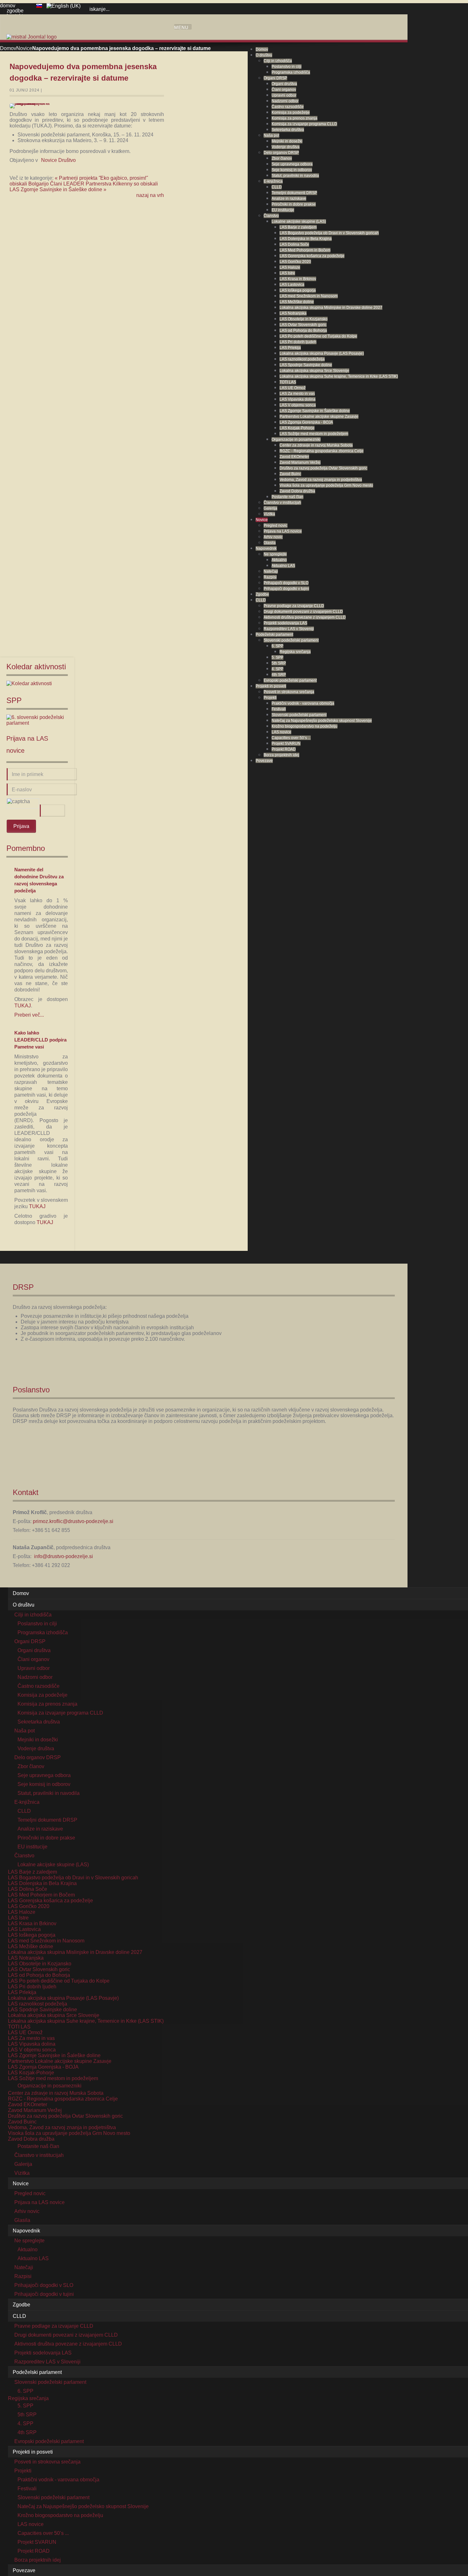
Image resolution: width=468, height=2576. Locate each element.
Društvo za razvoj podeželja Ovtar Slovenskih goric (323, 468)
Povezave (264, 761)
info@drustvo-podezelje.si (64, 1556)
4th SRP (279, 675)
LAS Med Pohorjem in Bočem (305, 250)
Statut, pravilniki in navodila (295, 176)
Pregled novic (276, 526)
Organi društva (284, 84)
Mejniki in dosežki (287, 141)
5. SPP (277, 657)
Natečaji (271, 571)
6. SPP (277, 646)
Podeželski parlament (274, 635)
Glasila (270, 543)
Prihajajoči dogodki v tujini (286, 589)
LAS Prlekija (290, 348)
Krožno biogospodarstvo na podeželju (305, 726)
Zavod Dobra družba (297, 491)
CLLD (277, 187)
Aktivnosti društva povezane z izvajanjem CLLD (305, 617)
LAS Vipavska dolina (298, 399)
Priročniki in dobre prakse (294, 204)
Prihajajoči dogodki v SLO (286, 583)
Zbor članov (282, 158)
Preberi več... (29, 1015)
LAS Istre (287, 273)
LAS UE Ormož (293, 388)
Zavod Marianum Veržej (300, 462)
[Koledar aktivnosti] (29, 683)
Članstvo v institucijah (282, 503)
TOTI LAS (288, 382)
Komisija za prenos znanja (294, 118)
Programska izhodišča (291, 72)
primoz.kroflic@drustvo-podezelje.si (73, 1521)
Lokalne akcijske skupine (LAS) (299, 221)
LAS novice (281, 732)
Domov (262, 49)
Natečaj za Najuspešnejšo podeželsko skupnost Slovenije (322, 721)
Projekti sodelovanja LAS (285, 623)
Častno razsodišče (288, 107)
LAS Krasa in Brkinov (298, 279)
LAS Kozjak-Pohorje (297, 428)
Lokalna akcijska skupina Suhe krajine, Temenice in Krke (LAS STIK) (339, 376)
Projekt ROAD (284, 749)
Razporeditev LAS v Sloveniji (289, 629)
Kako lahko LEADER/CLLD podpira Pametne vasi (40, 1040)
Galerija (270, 508)
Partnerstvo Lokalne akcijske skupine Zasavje (319, 417)
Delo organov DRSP (281, 153)
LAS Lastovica (292, 285)
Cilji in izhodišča (278, 61)
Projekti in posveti (271, 686)
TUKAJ (23, 1006)
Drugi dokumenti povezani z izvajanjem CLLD (303, 612)
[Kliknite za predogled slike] (33, 106)
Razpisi (270, 577)
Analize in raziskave (289, 199)
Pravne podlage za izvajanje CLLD (294, 606)
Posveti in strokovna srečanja (289, 692)
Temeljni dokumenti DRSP (294, 193)
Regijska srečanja (295, 652)
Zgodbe (262, 594)
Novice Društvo (58, 160)
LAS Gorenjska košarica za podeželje (312, 256)
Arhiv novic (273, 537)
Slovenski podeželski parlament (291, 640)
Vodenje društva (286, 147)
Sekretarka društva (288, 130)
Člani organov (284, 90)
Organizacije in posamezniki (296, 439)
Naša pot (271, 135)
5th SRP (279, 663)
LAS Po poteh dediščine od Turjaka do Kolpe (318, 336)
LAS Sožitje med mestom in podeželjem (314, 434)
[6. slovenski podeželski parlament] (37, 723)
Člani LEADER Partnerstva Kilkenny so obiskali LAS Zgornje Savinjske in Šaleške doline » (84, 187)
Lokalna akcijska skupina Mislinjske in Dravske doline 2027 (331, 308)
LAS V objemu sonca (298, 405)
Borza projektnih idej (281, 755)
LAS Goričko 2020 (295, 262)
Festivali (279, 709)
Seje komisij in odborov (292, 170)
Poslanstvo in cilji (287, 67)
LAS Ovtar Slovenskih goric (303, 325)
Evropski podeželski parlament (290, 680)
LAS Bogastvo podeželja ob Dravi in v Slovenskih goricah (329, 233)
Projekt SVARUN (286, 744)
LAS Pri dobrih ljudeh (298, 342)
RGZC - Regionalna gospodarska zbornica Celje (322, 451)
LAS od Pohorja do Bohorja (303, 330)
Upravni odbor (284, 95)
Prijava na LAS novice (283, 531)
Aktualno (279, 560)
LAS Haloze (290, 267)
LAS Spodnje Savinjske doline (306, 365)
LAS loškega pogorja (298, 290)
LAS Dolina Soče (294, 244)
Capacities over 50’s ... (291, 738)
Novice (262, 520)
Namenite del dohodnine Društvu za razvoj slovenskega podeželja (39, 880)
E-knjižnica (273, 181)
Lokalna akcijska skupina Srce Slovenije (314, 371)
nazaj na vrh (150, 195)
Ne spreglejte (275, 554)
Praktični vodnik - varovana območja (303, 703)
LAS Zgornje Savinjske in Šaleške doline (315, 411)
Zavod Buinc (290, 474)
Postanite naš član (287, 497)
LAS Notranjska (293, 313)
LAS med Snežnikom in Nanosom (309, 296)
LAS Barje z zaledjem (298, 227)
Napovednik (266, 548)
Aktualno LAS (283, 566)
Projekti (270, 698)
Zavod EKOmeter (294, 457)
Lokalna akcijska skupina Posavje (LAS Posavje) (322, 353)
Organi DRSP (275, 78)
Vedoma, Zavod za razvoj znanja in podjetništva (321, 480)
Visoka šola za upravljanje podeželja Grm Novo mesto (326, 485)
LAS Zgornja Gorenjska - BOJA (306, 422)
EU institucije (283, 210)
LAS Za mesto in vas (297, 394)
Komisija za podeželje (291, 112)
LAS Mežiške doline (297, 302)
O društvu (264, 55)
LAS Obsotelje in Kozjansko (304, 319)
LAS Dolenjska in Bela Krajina (306, 239)
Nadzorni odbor (285, 101)
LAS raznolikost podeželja (302, 359)
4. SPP (277, 669)
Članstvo (271, 216)
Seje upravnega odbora (292, 164)
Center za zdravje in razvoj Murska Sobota (316, 445)
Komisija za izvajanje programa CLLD (304, 124)
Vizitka (269, 514)
